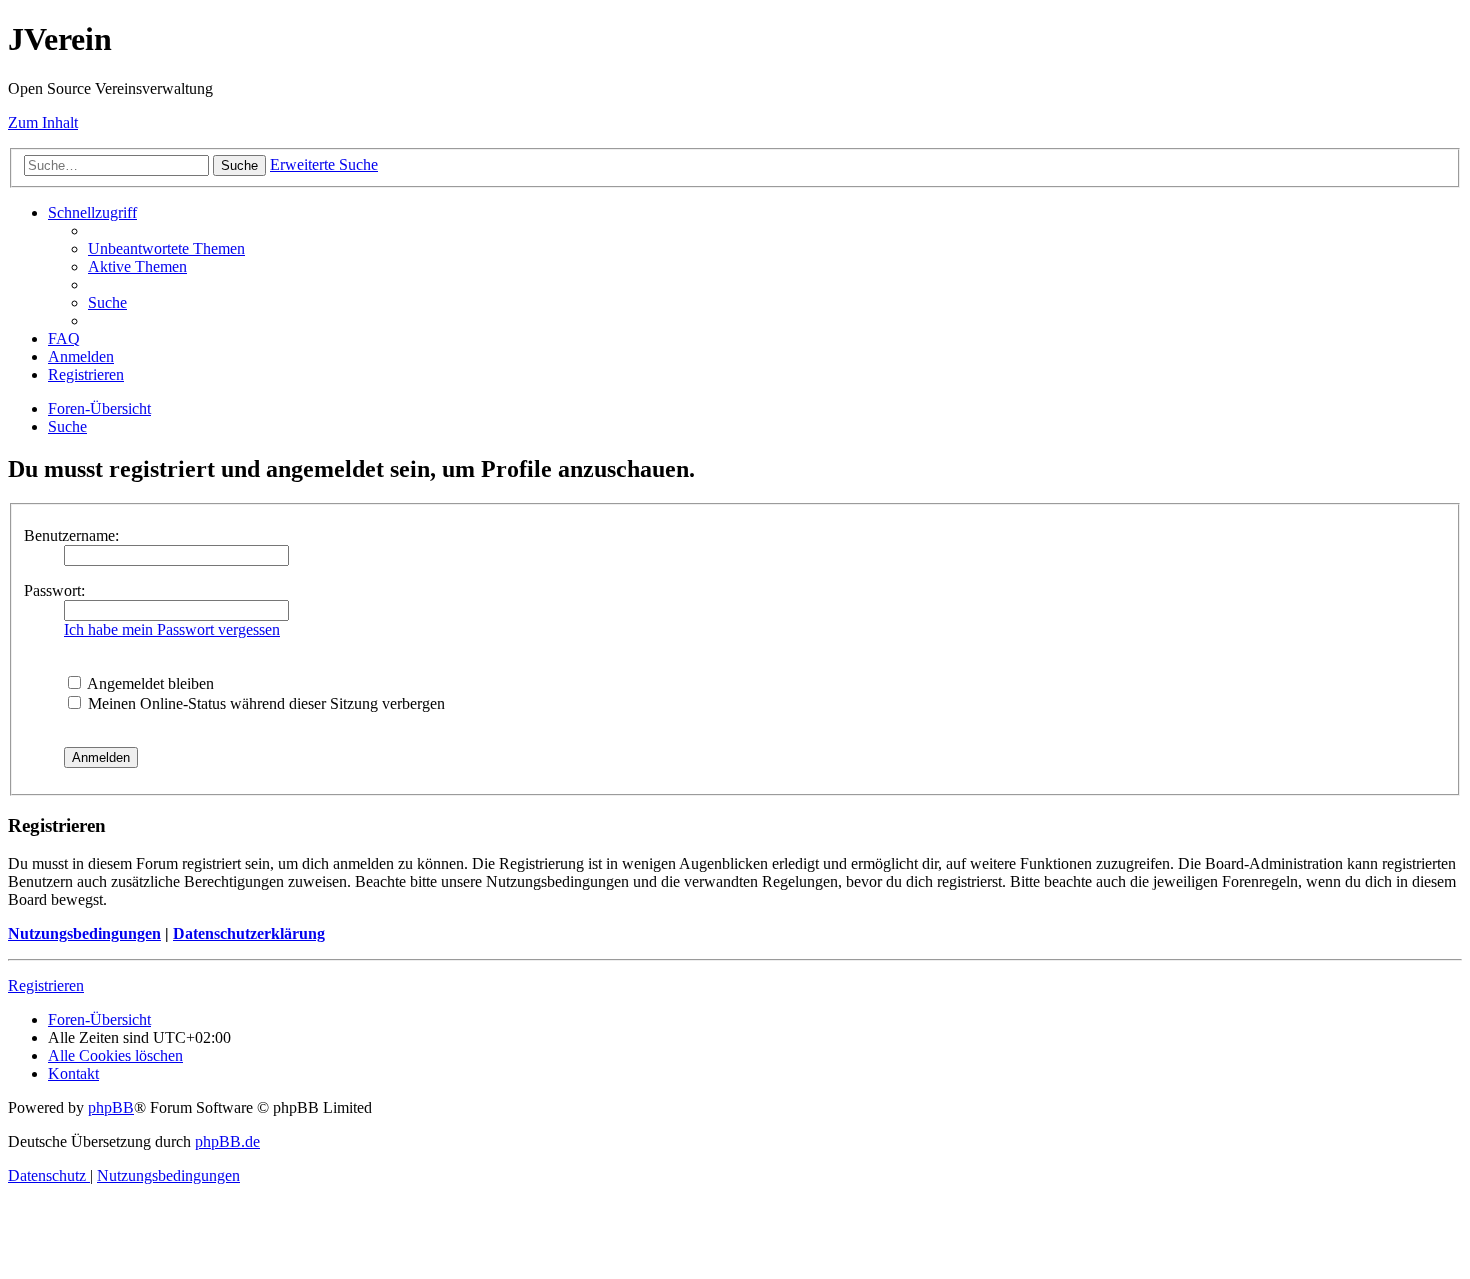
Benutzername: (71, 535)
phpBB (111, 1107)
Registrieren (46, 985)
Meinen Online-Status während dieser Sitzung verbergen (264, 703)
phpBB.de (227, 1141)
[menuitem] (166, 248)
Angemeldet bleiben (149, 683)
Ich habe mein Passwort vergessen (172, 629)
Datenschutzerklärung (249, 933)
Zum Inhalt (43, 122)
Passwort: (54, 590)
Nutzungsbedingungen (84, 933)
